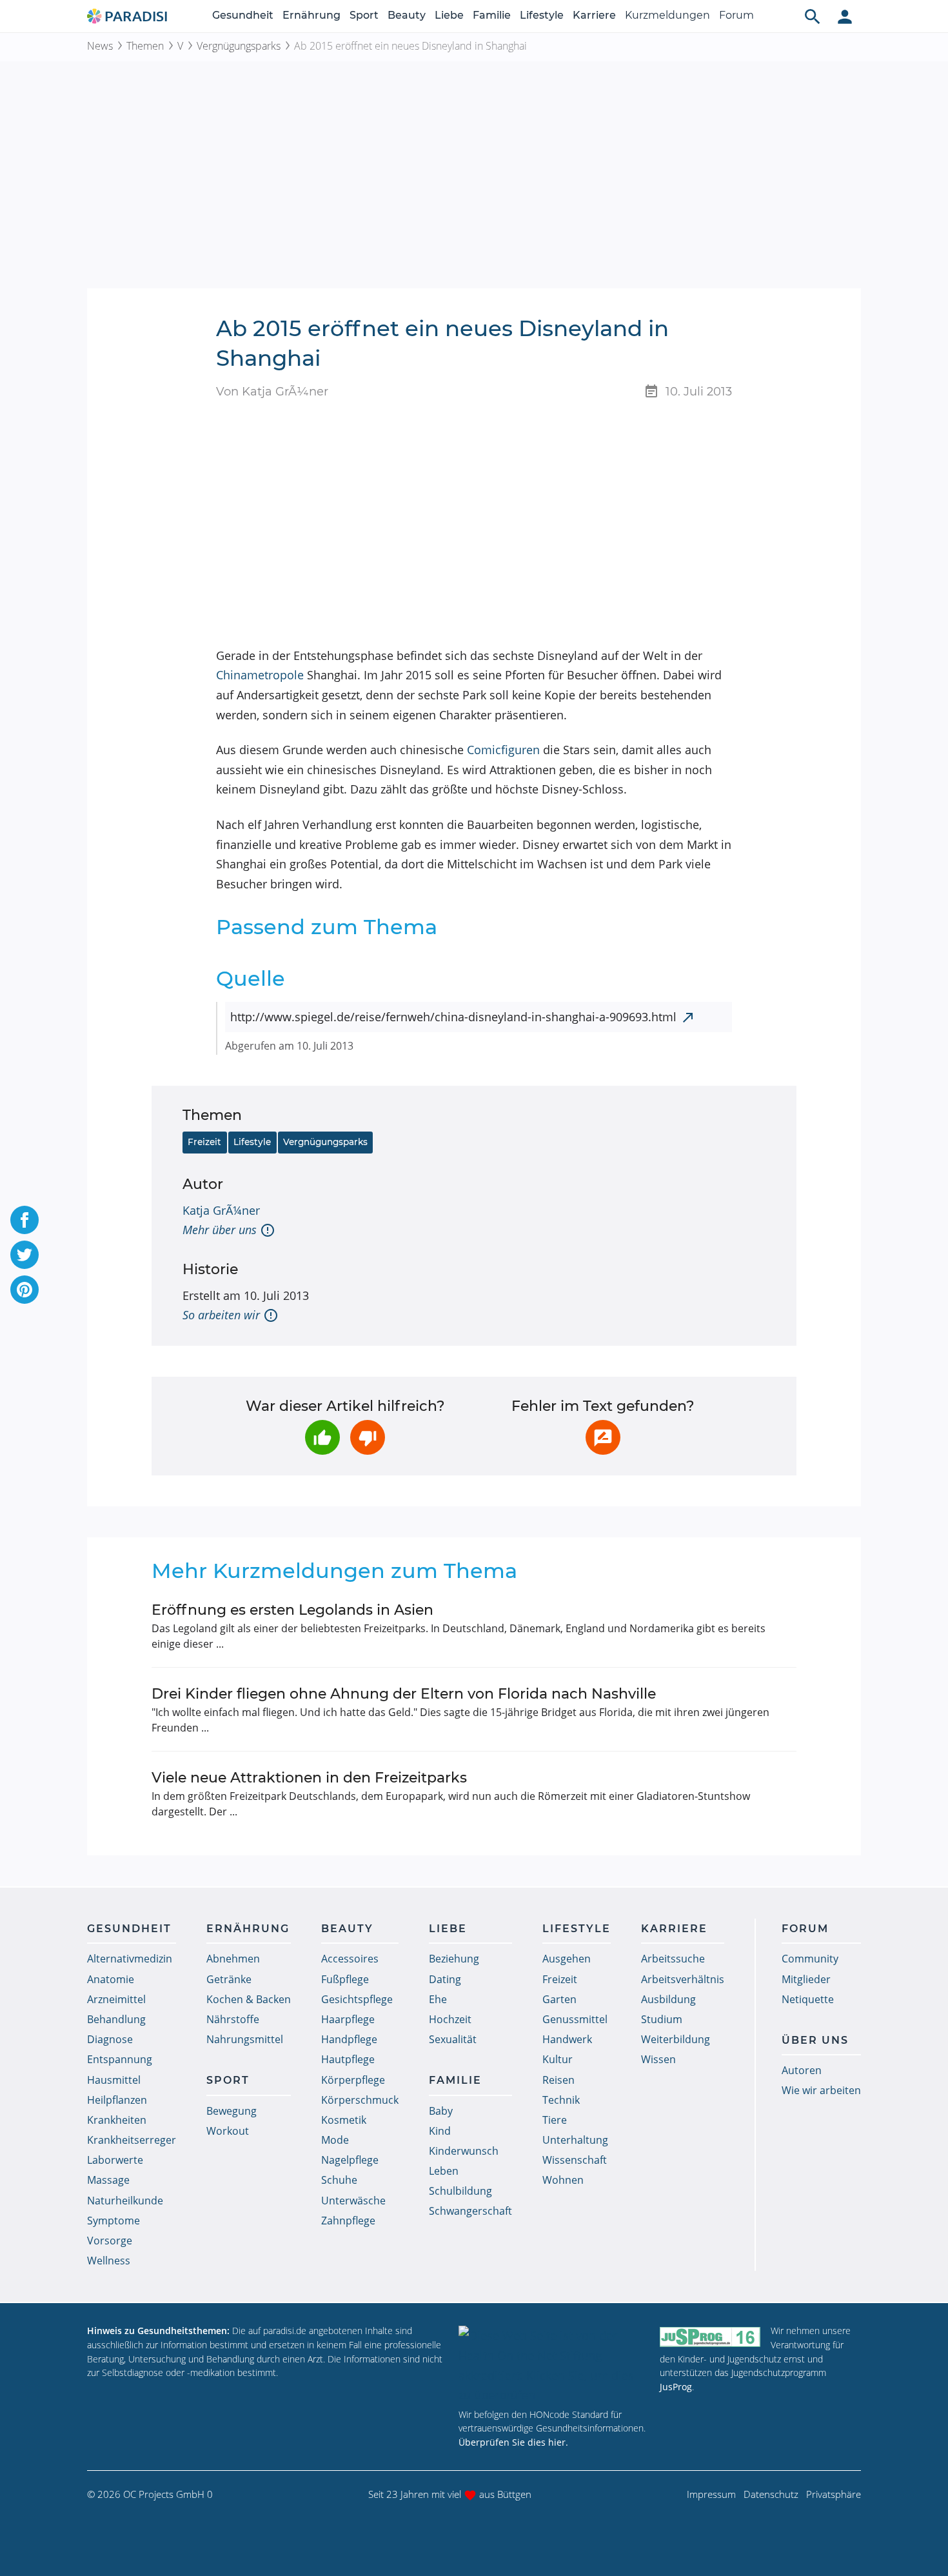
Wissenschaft (575, 2160)
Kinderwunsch (464, 2151)
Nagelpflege (350, 2160)
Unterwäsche (353, 2201)
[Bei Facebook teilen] (25, 1220)
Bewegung (232, 2111)
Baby (441, 2111)
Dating (445, 1979)
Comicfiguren (503, 750)
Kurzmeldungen (667, 15)
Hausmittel (114, 2080)
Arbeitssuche (673, 1959)
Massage (108, 2180)
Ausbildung (668, 1999)
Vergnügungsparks (239, 46)
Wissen (658, 2059)
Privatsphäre (834, 2494)
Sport (364, 15)
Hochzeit (450, 2019)
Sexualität (453, 2039)
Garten (559, 1999)
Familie (492, 15)
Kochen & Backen (249, 1999)
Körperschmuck (360, 2100)
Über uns (815, 2040)
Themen (145, 46)
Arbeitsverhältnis (683, 1979)
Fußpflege (345, 1979)
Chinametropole (260, 675)
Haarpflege (348, 2019)
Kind (440, 2131)
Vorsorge (110, 2241)
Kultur (558, 2059)
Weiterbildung (676, 2039)
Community (810, 1959)
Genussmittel (575, 2019)
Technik (561, 2100)
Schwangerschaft (470, 2211)
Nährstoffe (233, 2019)
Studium (662, 2019)
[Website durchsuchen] (813, 16)
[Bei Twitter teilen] (25, 1255)
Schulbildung (460, 2191)
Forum (736, 15)
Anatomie (111, 1979)
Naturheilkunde (125, 2201)
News (100, 46)
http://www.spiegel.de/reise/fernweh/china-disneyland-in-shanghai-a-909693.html (453, 1017)
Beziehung (454, 1959)
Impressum (711, 2494)
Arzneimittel (116, 1999)
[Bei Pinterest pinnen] (25, 1290)
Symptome (114, 2221)
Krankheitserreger (132, 2140)
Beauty (407, 15)
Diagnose (110, 2039)
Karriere (594, 15)
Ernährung (311, 15)
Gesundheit (243, 15)
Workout (228, 2131)
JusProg (676, 2387)
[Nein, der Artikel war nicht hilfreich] (368, 1437)
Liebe (449, 15)
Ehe (438, 1999)
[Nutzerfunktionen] (845, 16)
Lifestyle (542, 15)
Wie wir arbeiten (821, 2090)
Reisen (558, 2080)
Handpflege (349, 2039)
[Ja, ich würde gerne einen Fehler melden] (603, 1437)
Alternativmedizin (130, 1959)
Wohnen (563, 2180)
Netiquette (808, 1999)
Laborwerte (115, 2160)
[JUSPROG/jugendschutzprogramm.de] (710, 2336)
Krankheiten (117, 2120)
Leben (444, 2171)
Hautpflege (348, 2059)
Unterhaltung (575, 2140)
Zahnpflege (348, 2221)
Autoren (802, 2070)
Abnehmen (233, 1959)
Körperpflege (353, 2080)
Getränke (229, 1979)
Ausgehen (567, 1959)
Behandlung (116, 2019)
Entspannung (120, 2059)
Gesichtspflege (357, 1999)
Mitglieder (806, 1979)
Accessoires (350, 1959)
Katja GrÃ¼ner (221, 1210)
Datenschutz (771, 2494)
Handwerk (567, 2039)
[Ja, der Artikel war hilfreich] (322, 1437)
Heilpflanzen (117, 2100)
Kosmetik (344, 2120)
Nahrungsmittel (245, 2039)
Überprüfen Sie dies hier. (513, 2442)
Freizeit (204, 1142)
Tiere (555, 2120)
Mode (335, 2140)
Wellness (109, 2261)
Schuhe (339, 2180)
